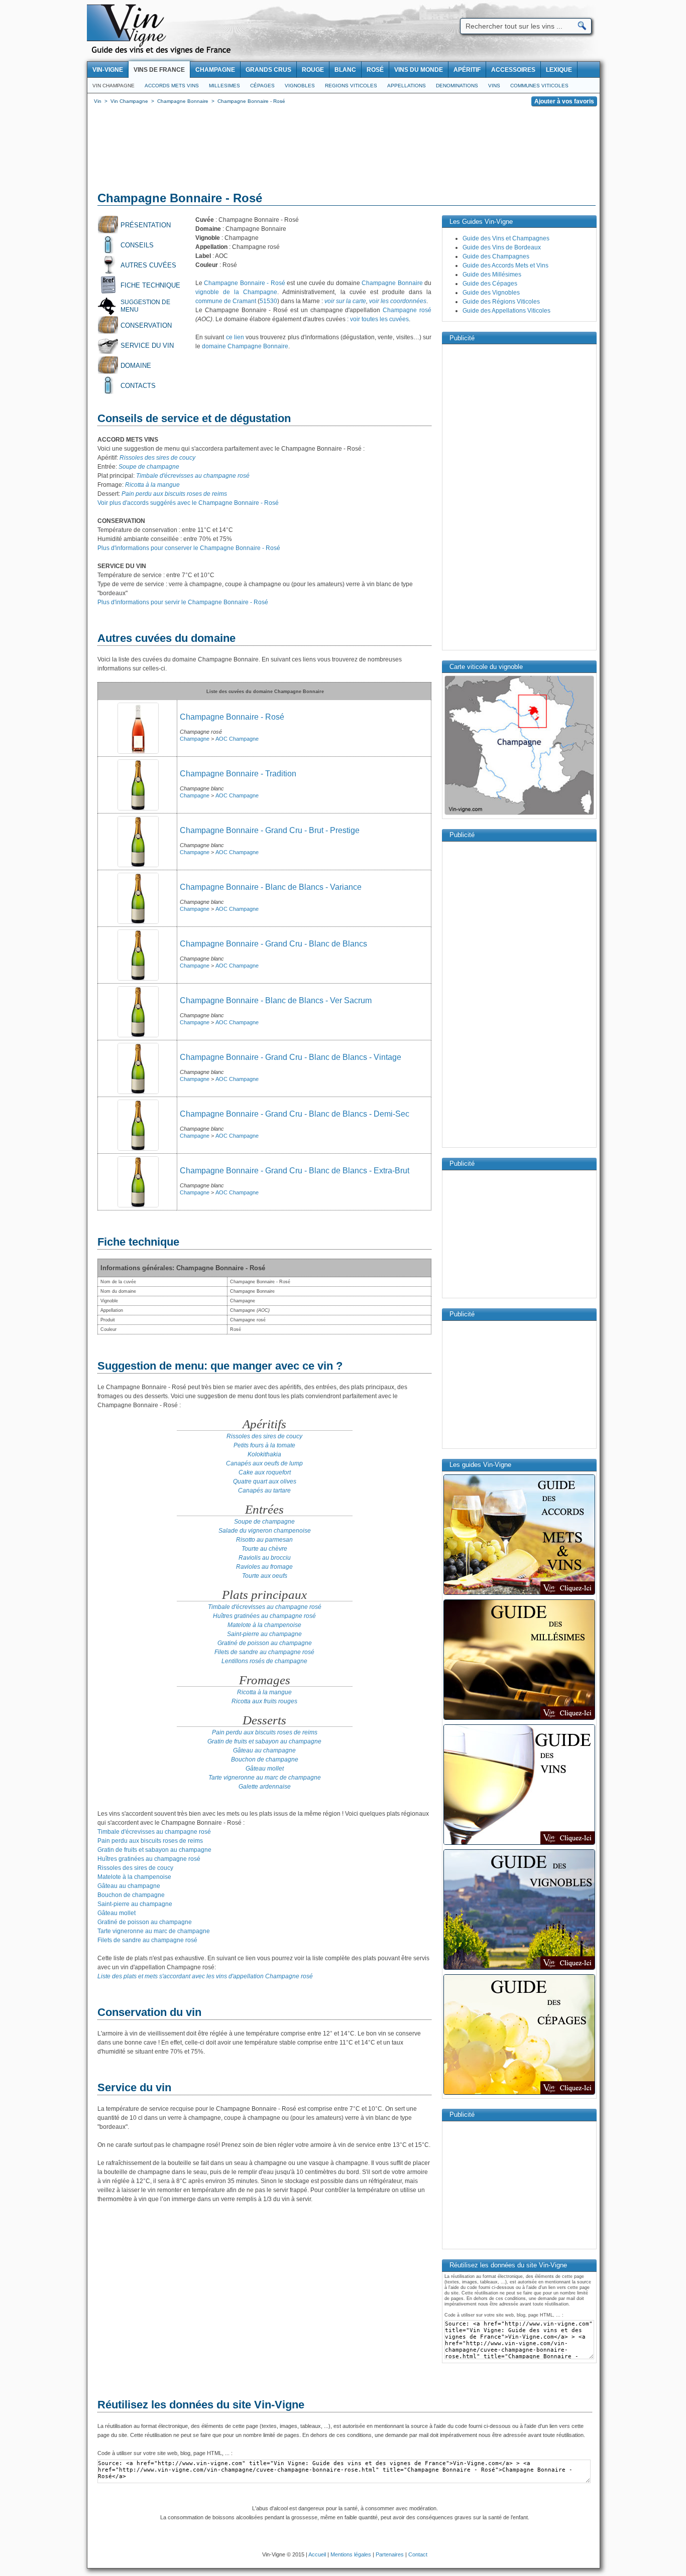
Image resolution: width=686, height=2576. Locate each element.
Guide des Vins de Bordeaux (502, 247)
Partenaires (390, 2554)
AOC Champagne (237, 739)
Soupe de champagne (149, 467)
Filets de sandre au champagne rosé (264, 1652)
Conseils (137, 245)
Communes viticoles (539, 86)
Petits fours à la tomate (264, 1445)
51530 (268, 301)
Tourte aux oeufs (265, 1576)
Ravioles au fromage (264, 1567)
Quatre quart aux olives (265, 1481)
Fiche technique (150, 285)
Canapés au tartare (264, 1490)
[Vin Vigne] (163, 53)
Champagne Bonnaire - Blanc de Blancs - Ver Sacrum (276, 1000)
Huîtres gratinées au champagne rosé (264, 1616)
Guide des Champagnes (496, 256)
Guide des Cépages (490, 284)
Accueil (317, 2554)
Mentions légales (351, 2554)
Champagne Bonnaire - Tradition (238, 774)
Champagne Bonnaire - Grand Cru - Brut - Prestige (270, 830)
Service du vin (147, 346)
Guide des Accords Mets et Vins (505, 265)
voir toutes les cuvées (379, 319)
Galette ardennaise (265, 1787)
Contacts (138, 386)
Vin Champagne (113, 86)
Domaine (136, 366)
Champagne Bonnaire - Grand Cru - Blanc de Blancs (273, 944)
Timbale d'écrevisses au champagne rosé (193, 476)
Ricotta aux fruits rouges (264, 1701)
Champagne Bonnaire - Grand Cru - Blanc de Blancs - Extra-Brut (295, 1171)
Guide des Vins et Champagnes (506, 238)
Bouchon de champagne (265, 1759)
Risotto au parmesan (264, 1540)
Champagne (195, 739)
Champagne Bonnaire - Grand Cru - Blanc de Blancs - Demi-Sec (295, 1114)
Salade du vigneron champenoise (265, 1531)
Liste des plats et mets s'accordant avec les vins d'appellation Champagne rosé (205, 1976)
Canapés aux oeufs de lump (264, 1463)
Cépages (262, 86)
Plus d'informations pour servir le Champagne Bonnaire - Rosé (183, 602)
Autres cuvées (148, 265)
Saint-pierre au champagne (264, 1634)
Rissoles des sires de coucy (157, 458)
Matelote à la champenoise (264, 1625)
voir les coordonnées (398, 301)
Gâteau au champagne (264, 1750)
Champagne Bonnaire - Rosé (244, 283)
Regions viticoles (351, 86)
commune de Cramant (226, 301)
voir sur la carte (345, 301)
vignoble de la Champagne (236, 292)
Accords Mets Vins (172, 86)
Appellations (407, 86)
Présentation (146, 225)
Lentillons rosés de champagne (264, 1661)
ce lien (235, 337)
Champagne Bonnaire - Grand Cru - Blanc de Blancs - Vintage (291, 1057)
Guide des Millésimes (492, 275)
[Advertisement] (344, 151)
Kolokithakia (264, 1454)
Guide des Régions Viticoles (501, 302)
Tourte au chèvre (264, 1549)
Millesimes (224, 86)
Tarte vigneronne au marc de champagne (265, 1778)
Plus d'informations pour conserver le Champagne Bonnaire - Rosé (189, 548)
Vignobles (300, 86)
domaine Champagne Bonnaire (245, 346)
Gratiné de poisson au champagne (265, 1643)
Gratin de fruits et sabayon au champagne (264, 1741)
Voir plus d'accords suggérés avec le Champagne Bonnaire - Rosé (188, 503)
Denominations (457, 86)
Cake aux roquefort (265, 1472)
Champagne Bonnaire (392, 283)
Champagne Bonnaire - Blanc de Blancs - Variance (271, 887)
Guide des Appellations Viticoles (506, 311)
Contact (418, 2554)
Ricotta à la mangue (152, 485)
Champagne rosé (407, 310)
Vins (494, 86)
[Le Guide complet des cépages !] (519, 2094)
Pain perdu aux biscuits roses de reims (174, 494)
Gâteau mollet (265, 1769)
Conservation (146, 325)
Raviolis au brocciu (265, 1558)
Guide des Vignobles (491, 293)
